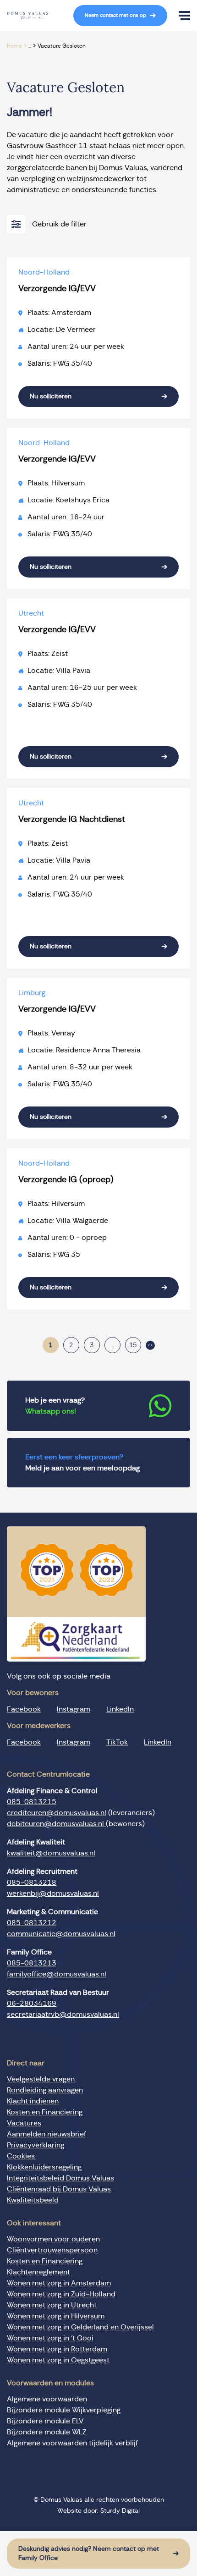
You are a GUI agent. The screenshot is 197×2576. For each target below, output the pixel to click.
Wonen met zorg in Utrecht (52, 2305)
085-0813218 (32, 1882)
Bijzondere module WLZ (47, 2432)
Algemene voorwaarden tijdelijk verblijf (72, 2443)
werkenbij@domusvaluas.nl (53, 1893)
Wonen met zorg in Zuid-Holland (61, 2294)
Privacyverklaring (36, 2145)
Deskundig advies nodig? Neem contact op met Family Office (89, 2554)
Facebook (24, 1709)
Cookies (21, 2156)
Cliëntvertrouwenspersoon (52, 2250)
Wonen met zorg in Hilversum (56, 2316)
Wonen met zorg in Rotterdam (57, 2349)
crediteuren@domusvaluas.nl (57, 1813)
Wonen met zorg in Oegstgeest (58, 2360)
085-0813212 (32, 1923)
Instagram (74, 1709)
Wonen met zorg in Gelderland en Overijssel (80, 2327)
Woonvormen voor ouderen (53, 2239)
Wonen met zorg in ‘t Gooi (50, 2338)
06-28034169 (32, 2004)
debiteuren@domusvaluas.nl (56, 1824)
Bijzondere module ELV (45, 2421)
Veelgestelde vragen (41, 2079)
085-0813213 (32, 1963)
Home (14, 46)
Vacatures (24, 2123)
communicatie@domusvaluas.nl (61, 1934)
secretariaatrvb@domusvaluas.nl (63, 2015)
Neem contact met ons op (115, 15)
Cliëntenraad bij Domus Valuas (59, 2189)
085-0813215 (32, 1802)
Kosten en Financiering (45, 2112)
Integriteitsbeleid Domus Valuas (60, 2178)
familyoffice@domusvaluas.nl (57, 1974)
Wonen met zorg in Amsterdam (59, 2283)
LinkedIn (120, 1709)
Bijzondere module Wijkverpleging (64, 2410)
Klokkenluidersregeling (44, 2167)
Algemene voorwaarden (47, 2399)
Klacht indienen (33, 2101)
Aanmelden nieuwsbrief (47, 2134)
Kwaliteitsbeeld (33, 2200)
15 (133, 1345)
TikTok (117, 1742)
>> (150, 1345)
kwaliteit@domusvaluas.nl (51, 1853)
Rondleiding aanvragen (45, 2090)
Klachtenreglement (38, 2272)
